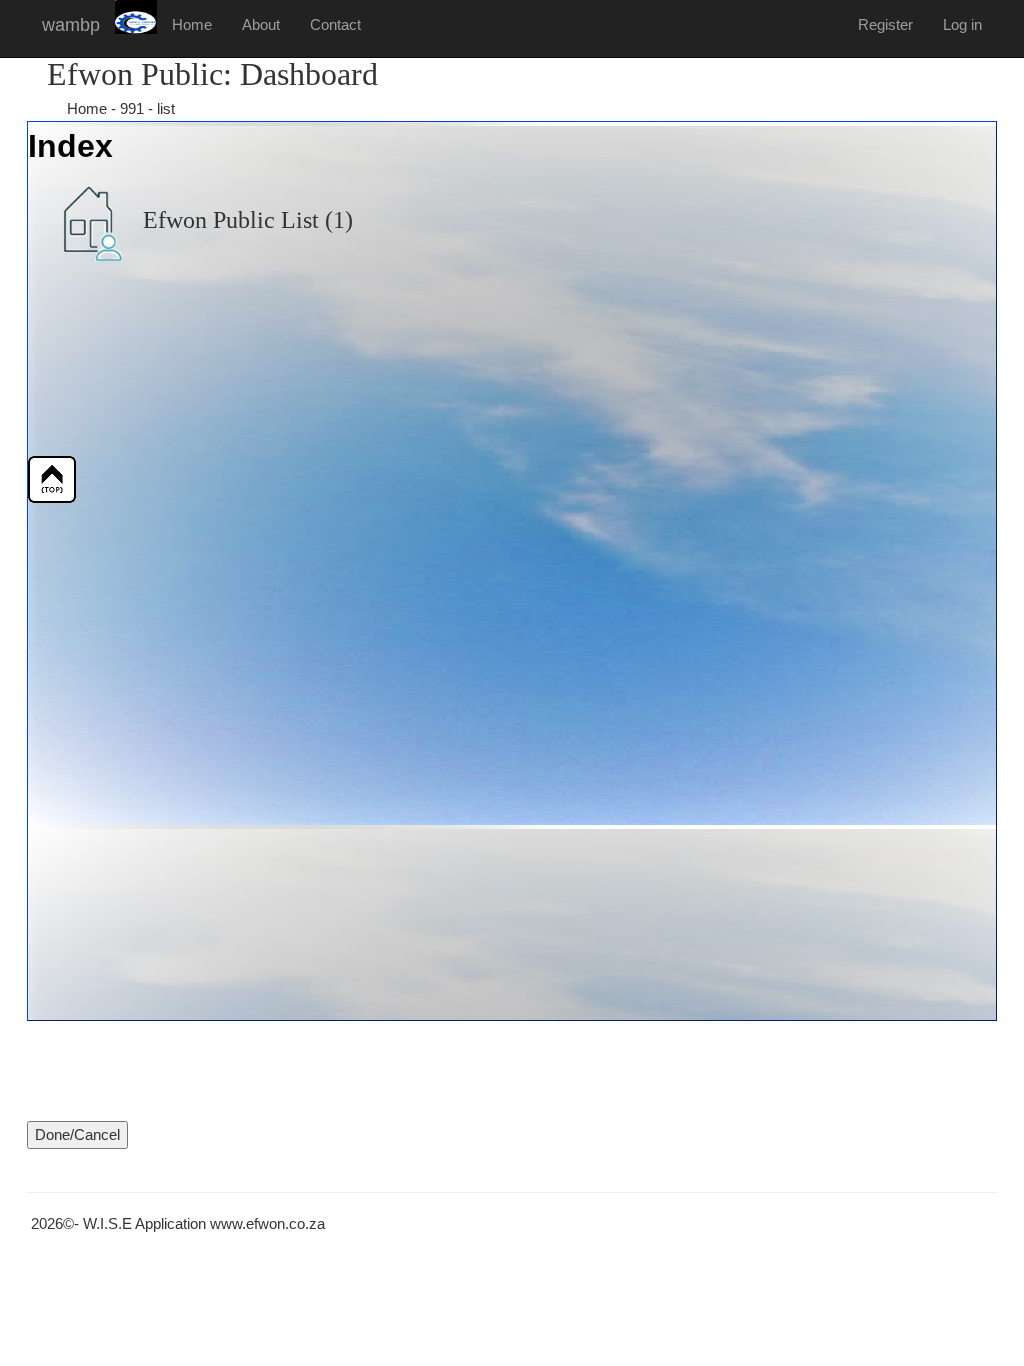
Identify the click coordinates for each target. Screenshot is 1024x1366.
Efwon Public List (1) (245, 220)
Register (885, 24)
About (261, 24)
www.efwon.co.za (267, 1223)
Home (192, 24)
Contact (335, 24)
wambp (71, 25)
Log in (962, 24)
